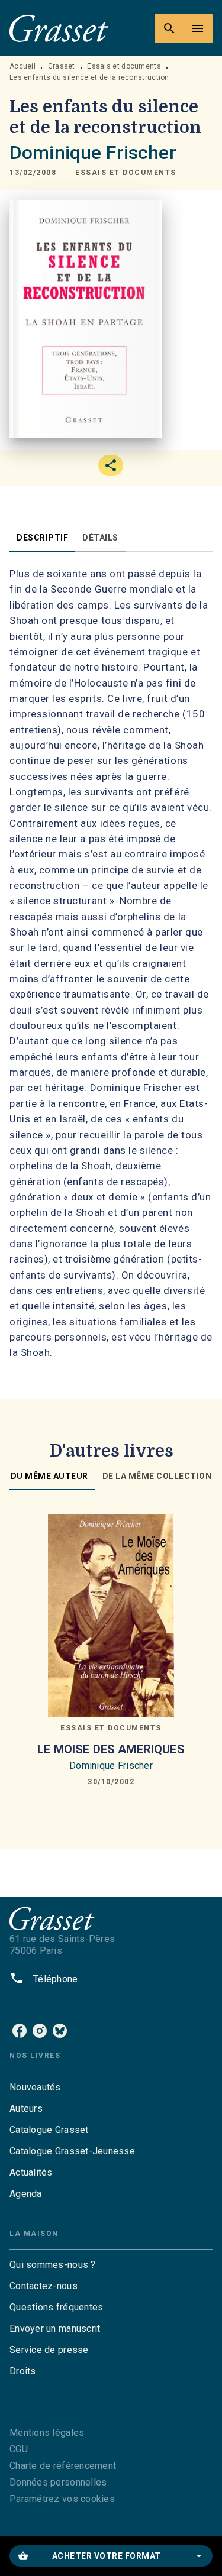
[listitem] (20, 2031)
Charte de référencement (63, 2466)
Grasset (62, 66)
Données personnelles (58, 2482)
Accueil (22, 66)
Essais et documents (124, 66)
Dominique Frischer (93, 153)
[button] (126, 173)
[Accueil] (59, 28)
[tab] (42, 538)
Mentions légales (47, 2433)
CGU (19, 2449)
